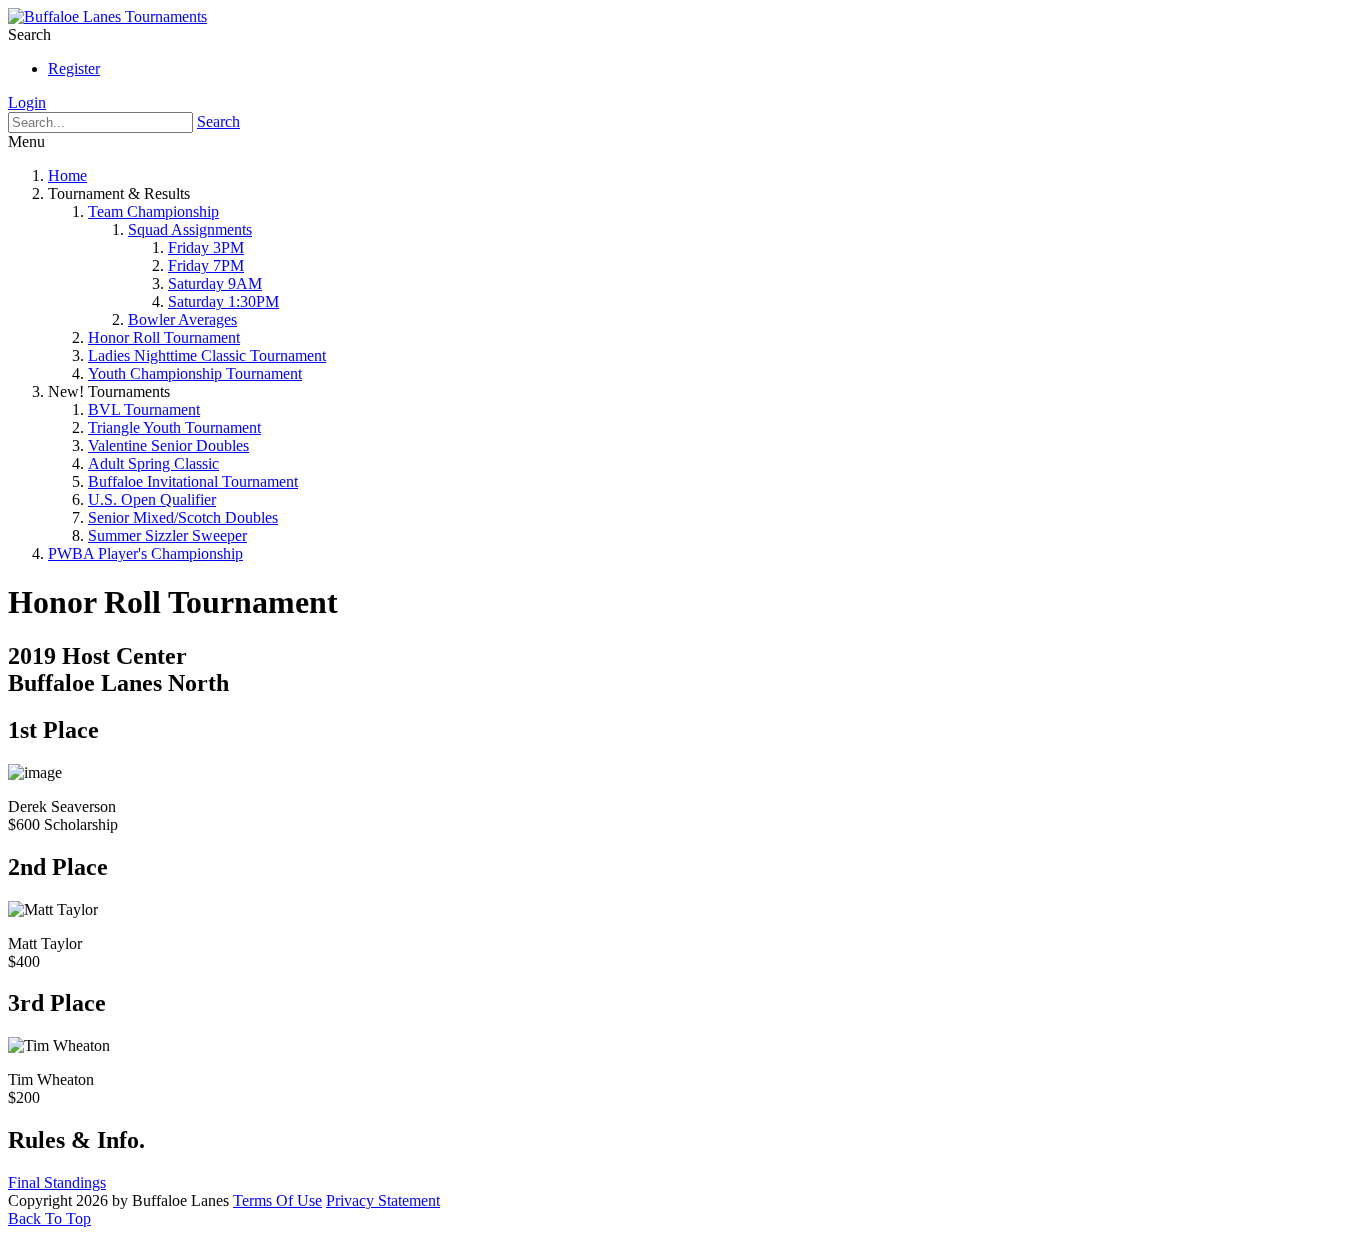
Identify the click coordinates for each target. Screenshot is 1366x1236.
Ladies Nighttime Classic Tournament (207, 355)
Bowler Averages (182, 319)
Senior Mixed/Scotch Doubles (183, 517)
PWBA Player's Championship (145, 553)
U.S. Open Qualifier (152, 499)
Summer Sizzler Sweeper (167, 535)
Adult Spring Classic (153, 463)
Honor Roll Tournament (164, 337)
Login (27, 102)
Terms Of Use (277, 1200)
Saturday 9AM (215, 283)
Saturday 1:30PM (223, 301)
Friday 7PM (206, 265)
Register (74, 68)
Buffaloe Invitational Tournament (193, 481)
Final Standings (57, 1182)
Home (67, 175)
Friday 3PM (206, 247)
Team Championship (153, 211)
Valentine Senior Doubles (168, 445)
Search (218, 121)
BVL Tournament (144, 409)
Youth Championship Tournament (195, 373)
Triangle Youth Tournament (174, 427)
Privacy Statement (383, 1200)
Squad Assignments (190, 229)
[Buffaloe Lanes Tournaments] (107, 16)
